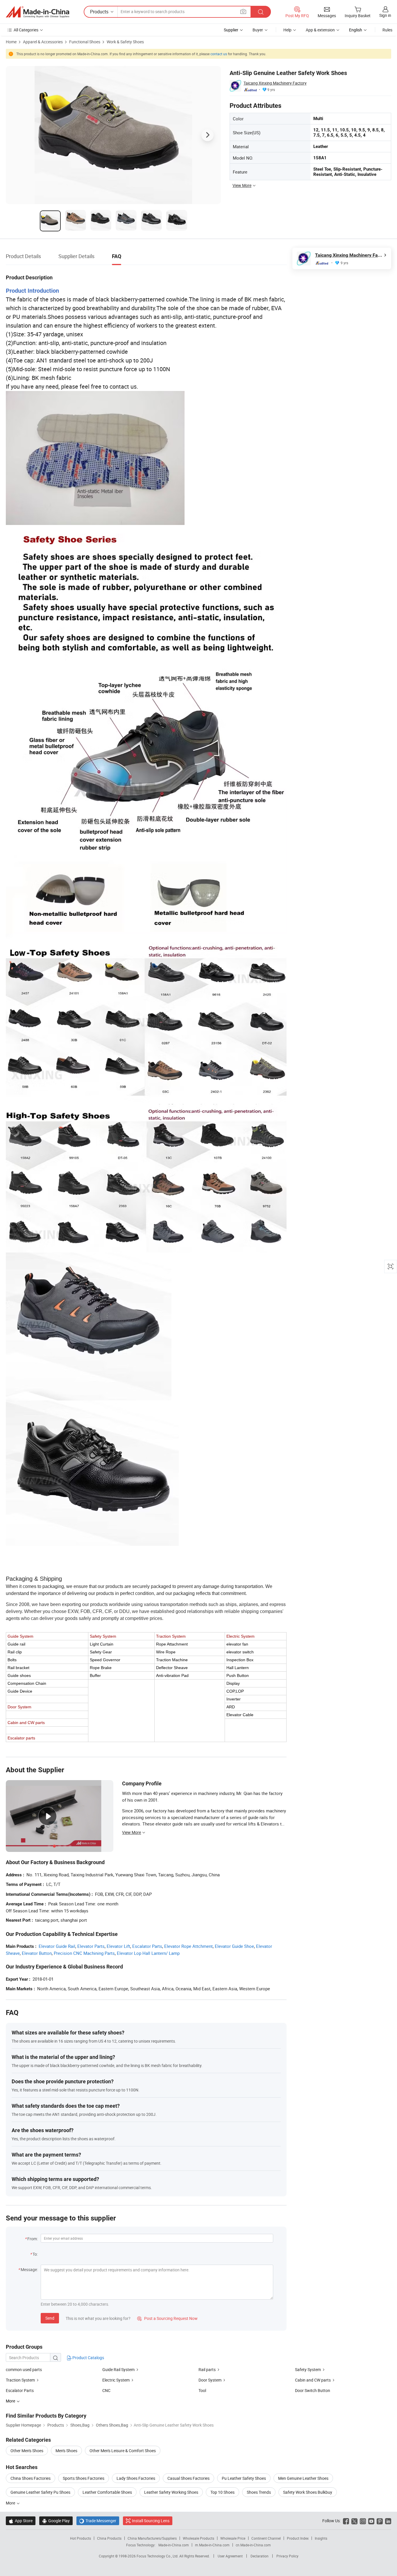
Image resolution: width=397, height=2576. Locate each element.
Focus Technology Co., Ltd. (158, 2556)
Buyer (258, 30)
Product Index (298, 2538)
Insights (321, 2538)
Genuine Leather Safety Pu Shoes (40, 2492)
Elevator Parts (91, 1946)
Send (50, 2318)
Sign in (385, 15)
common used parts (24, 2369)
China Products (109, 2538)
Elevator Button (37, 1953)
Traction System (20, 2380)
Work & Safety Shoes (125, 42)
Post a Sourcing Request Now (167, 2318)
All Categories (26, 30)
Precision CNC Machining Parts (84, 1953)
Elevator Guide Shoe (234, 1946)
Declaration (260, 2556)
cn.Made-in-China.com (253, 2545)
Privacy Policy (287, 2556)
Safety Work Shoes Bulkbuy (308, 2492)
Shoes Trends (259, 2492)
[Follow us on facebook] (346, 2521)
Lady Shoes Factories (136, 2478)
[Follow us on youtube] (371, 2521)
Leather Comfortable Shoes (107, 2492)
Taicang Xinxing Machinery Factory (275, 83)
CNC (106, 2390)
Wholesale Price (233, 2538)
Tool (202, 2390)
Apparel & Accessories (43, 42)
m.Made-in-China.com (212, 2545)
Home (11, 42)
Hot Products (81, 2538)
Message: (29, 2269)
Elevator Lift (118, 1946)
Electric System (116, 2380)
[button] (243, 11)
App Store (21, 2521)
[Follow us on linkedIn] (388, 2521)
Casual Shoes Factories (188, 2478)
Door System (210, 2380)
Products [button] (99, 12)
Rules (387, 30)
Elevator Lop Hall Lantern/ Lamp (148, 1953)
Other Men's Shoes (27, 2451)
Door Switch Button (313, 2390)
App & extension (320, 30)
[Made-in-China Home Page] (37, 12)
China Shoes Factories (31, 2478)
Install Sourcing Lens (151, 2521)
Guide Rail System (118, 2369)
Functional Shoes (85, 42)
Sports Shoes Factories (84, 2478)
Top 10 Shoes (222, 2492)
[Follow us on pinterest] (380, 2521)
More (11, 2503)
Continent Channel (266, 2538)
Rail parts (207, 2369)
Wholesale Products (199, 2538)
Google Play (56, 2521)
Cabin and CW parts (313, 2380)
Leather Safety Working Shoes (171, 2492)
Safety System (308, 2369)
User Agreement (230, 2556)
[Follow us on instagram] (363, 2521)
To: (35, 2254)
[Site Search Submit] (261, 12)
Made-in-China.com (174, 2545)
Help (287, 30)
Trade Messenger (98, 2521)
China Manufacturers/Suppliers (152, 2538)
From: (33, 2239)
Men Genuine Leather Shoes (303, 2478)
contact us (219, 54)
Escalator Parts (147, 1946)
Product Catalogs (88, 2358)
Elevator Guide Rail (57, 1946)
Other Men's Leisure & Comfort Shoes (123, 2451)
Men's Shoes (66, 2451)
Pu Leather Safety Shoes (244, 2478)
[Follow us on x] (354, 2521)
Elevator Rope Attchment (188, 1946)
